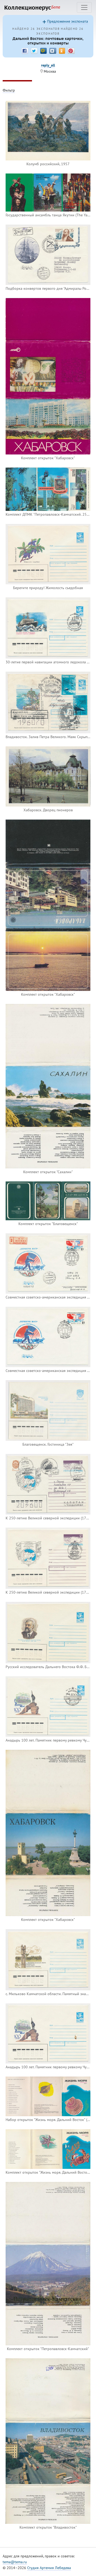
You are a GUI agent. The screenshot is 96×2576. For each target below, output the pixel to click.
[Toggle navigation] (84, 7)
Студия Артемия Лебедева (49, 2568)
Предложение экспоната (68, 21)
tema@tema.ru (15, 2562)
